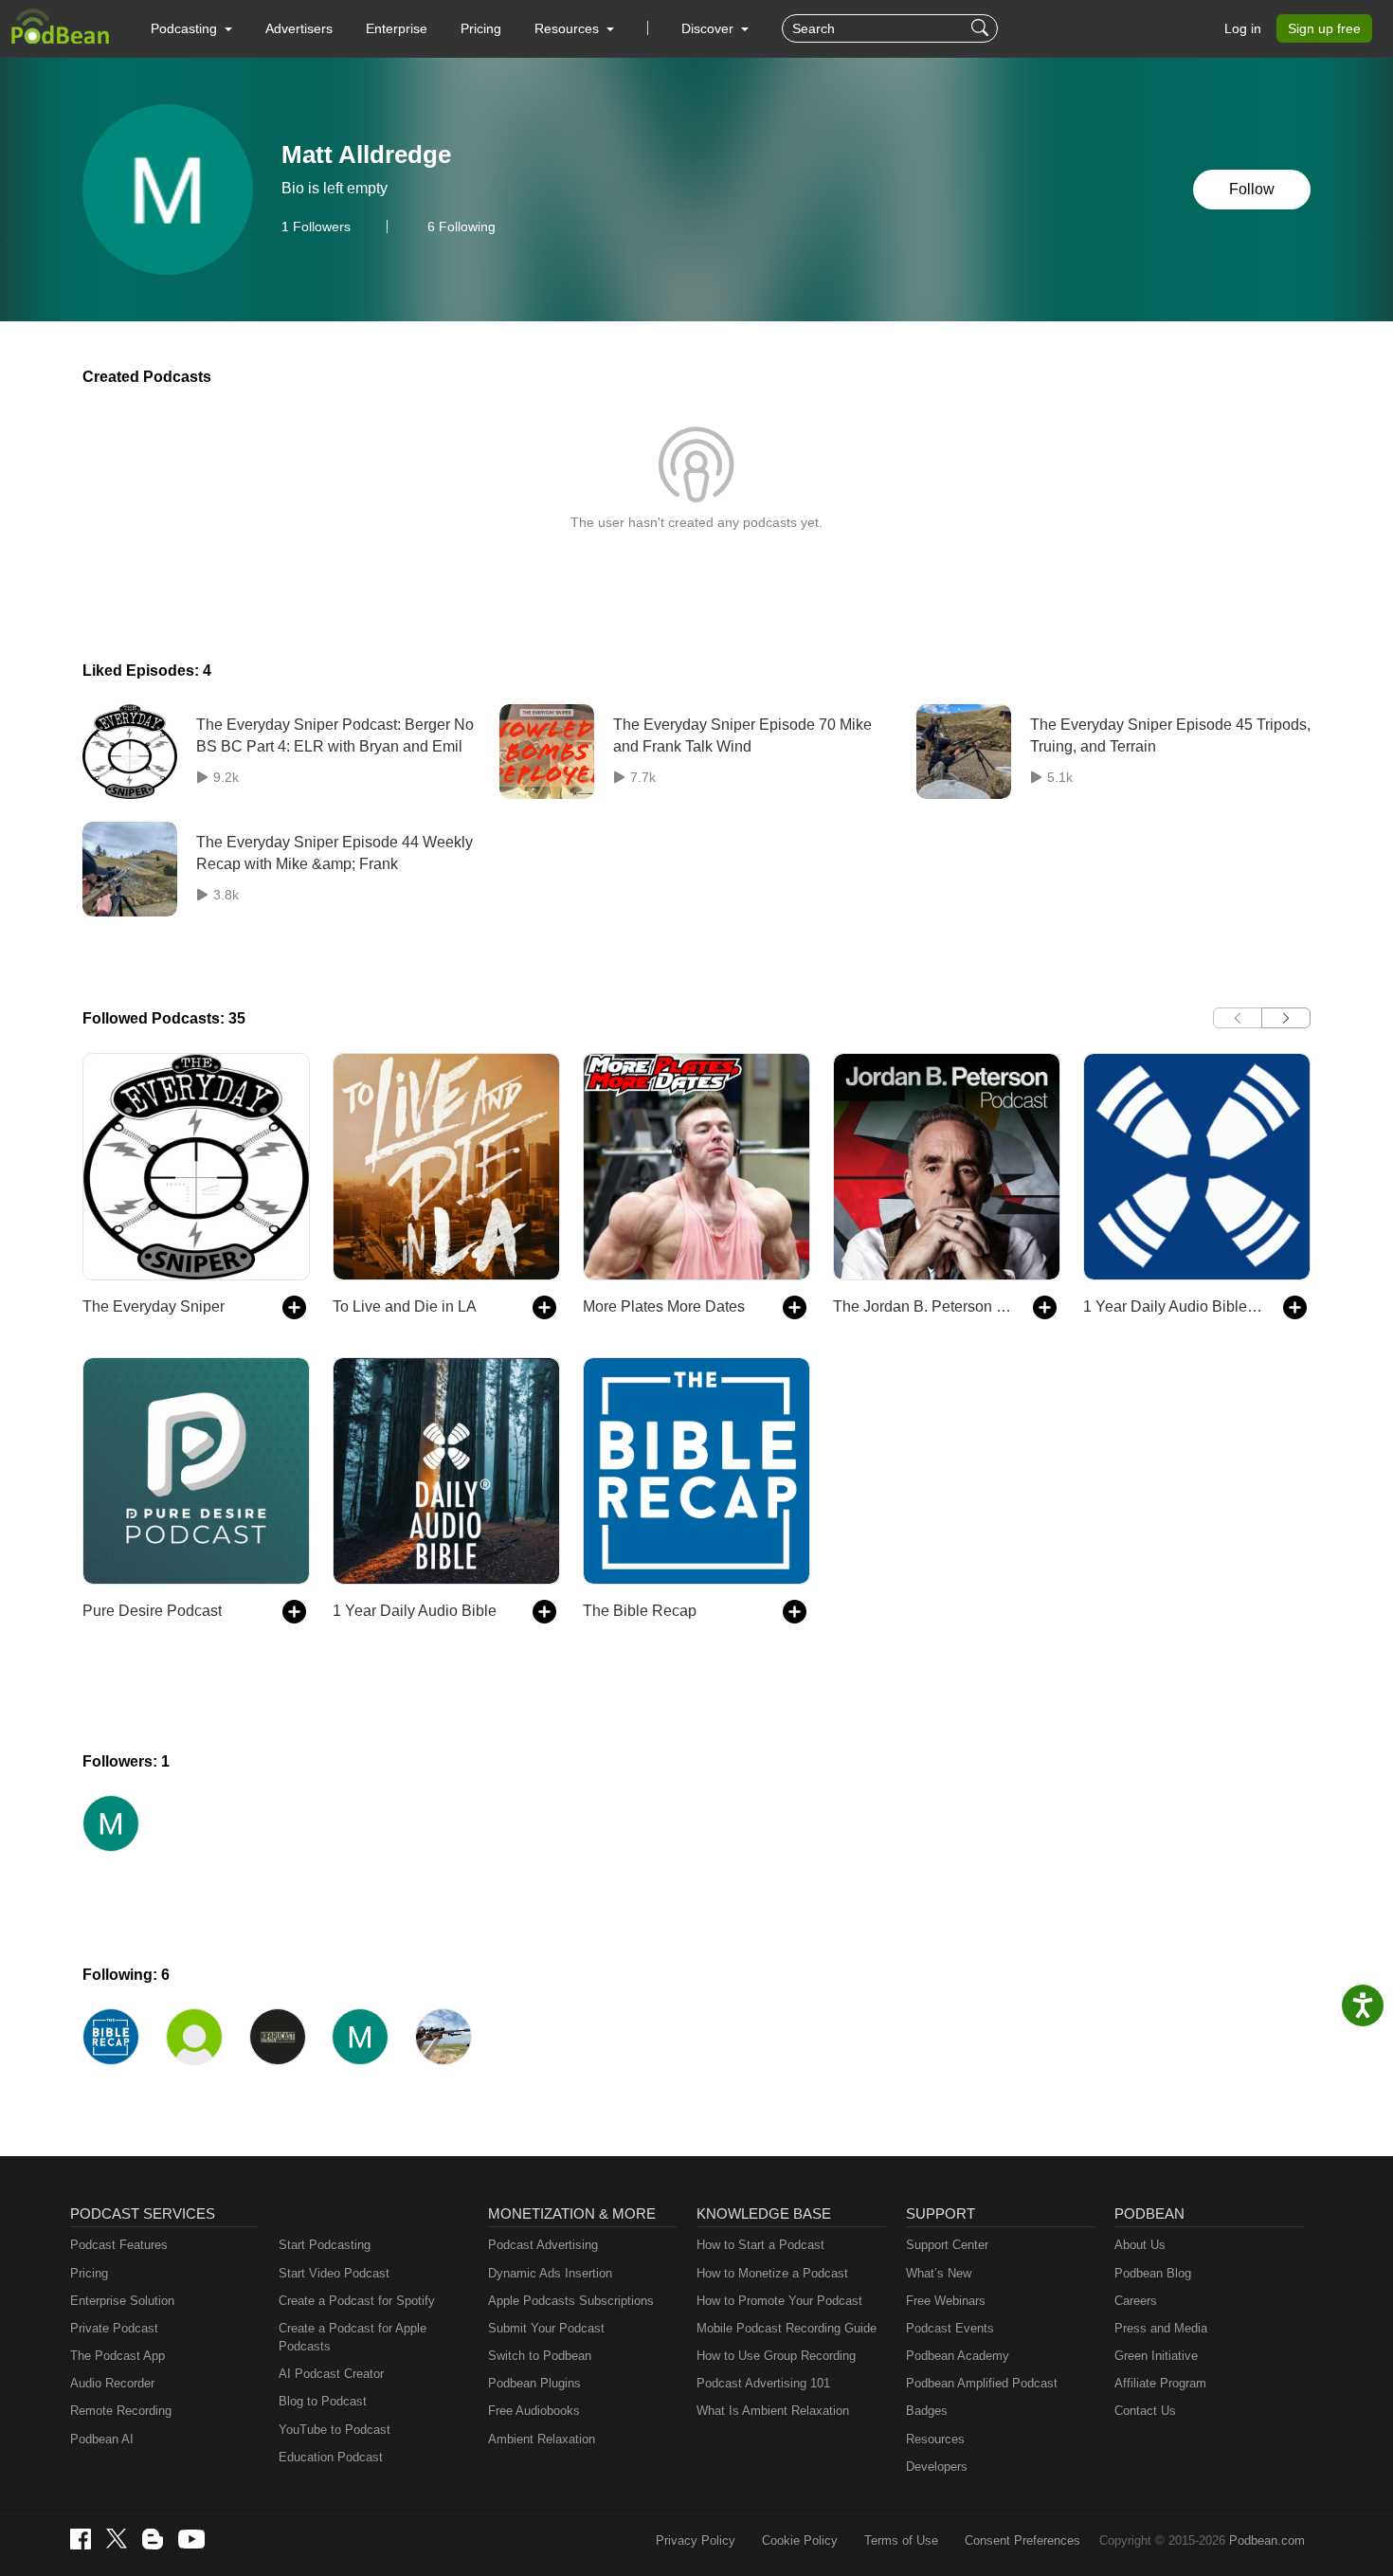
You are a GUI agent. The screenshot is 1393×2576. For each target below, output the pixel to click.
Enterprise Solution (122, 2301)
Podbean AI (102, 2439)
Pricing (481, 28)
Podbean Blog (1153, 2273)
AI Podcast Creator (331, 2374)
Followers (316, 227)
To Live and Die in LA (405, 1306)
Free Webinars (946, 2301)
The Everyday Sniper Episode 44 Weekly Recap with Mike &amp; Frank (335, 853)
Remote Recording (121, 2411)
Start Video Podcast (334, 2273)
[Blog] (153, 2539)
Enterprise (397, 28)
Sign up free (1324, 28)
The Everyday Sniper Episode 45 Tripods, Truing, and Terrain (1170, 735)
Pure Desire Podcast (152, 1611)
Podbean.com (1267, 2540)
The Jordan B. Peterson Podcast (923, 1306)
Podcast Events (950, 2328)
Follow (1252, 189)
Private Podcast (114, 2328)
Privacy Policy (696, 2540)
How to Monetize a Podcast (772, 2273)
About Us (1140, 2245)
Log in (1243, 28)
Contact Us (1145, 2411)
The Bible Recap (640, 1611)
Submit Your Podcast (546, 2328)
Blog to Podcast (323, 2401)
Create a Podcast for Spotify (357, 2301)
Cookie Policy (800, 2540)
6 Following (461, 227)
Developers (937, 2467)
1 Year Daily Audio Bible (415, 1611)
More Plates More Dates (664, 1306)
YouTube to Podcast (335, 2430)
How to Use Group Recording (776, 2356)
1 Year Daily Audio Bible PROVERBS (1174, 1306)
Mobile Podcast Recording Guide (787, 2328)
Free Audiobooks (534, 2411)
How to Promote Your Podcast (779, 2301)
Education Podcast (331, 2457)
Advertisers (299, 28)
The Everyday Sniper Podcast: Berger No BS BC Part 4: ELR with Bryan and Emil (335, 735)
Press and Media (1161, 2328)
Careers (1136, 2301)
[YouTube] (191, 2539)
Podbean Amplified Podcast (982, 2383)
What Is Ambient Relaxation (773, 2411)
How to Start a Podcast (760, 2245)
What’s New (939, 2273)
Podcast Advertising (543, 2245)
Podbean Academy (958, 2356)
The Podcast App (118, 2356)
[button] (191, 28)
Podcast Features (119, 2245)
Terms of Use (901, 2540)
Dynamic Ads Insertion (550, 2273)
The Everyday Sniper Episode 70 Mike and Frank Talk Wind (742, 735)
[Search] (982, 28)
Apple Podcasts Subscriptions (571, 2301)
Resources (935, 2439)
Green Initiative (1156, 2356)
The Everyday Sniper (154, 1306)
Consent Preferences (1022, 2540)
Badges (927, 2411)
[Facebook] (81, 2539)
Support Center (947, 2245)
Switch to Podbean (540, 2356)
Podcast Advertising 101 (763, 2383)
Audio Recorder (112, 2383)
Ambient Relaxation (542, 2439)
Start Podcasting (325, 2245)
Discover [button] (709, 28)
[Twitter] (117, 2539)
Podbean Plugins (534, 2383)
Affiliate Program (1160, 2383)
